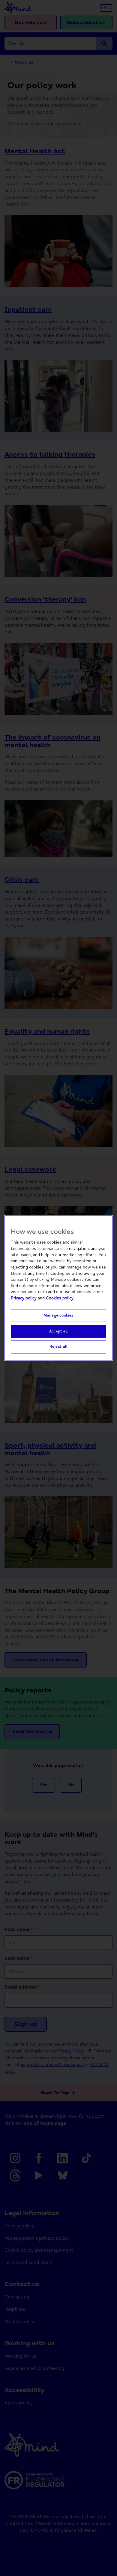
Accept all (58, 1331)
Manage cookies (58, 1315)
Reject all (58, 1347)
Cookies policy (60, 1298)
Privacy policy (24, 1298)
